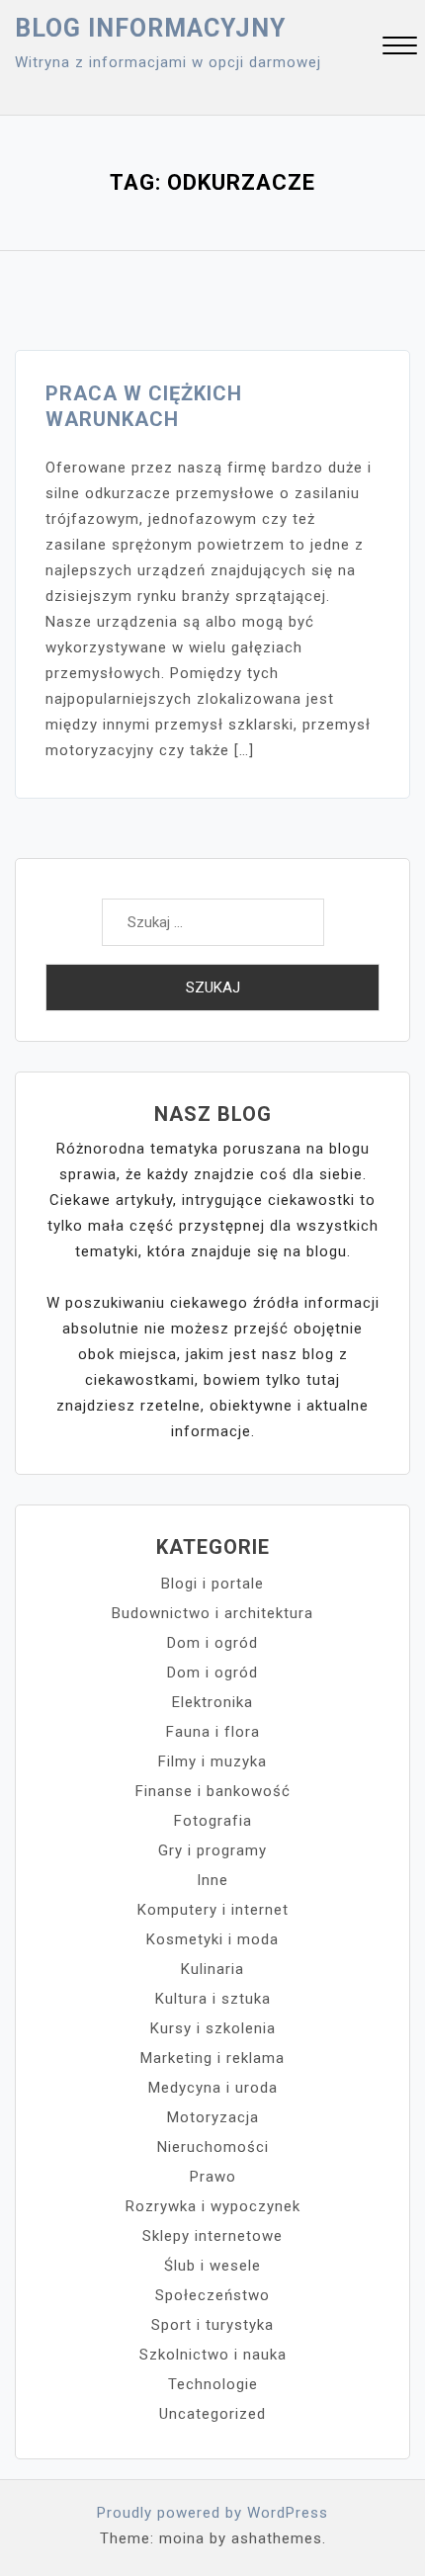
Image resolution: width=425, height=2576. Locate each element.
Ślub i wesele (212, 2266)
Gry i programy (212, 1850)
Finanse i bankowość (213, 1791)
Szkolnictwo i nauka (213, 2355)
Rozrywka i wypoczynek (213, 2206)
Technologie (213, 2384)
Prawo (213, 2177)
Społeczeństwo (212, 2295)
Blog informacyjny (150, 28)
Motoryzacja (213, 2117)
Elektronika (212, 1702)
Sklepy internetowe (212, 2236)
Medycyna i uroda (213, 2088)
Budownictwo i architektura (212, 1613)
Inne (212, 1880)
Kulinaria (212, 1969)
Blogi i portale (212, 1584)
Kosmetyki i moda (212, 1939)
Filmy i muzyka (212, 1761)
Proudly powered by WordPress (212, 2513)
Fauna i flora (213, 1732)
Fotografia (213, 1821)
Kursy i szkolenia (213, 2028)
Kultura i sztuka (213, 1999)
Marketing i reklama (212, 2058)
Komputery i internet (213, 1910)
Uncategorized (212, 2414)
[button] (400, 48)
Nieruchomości (213, 2147)
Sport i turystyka (212, 2325)
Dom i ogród (212, 1643)
